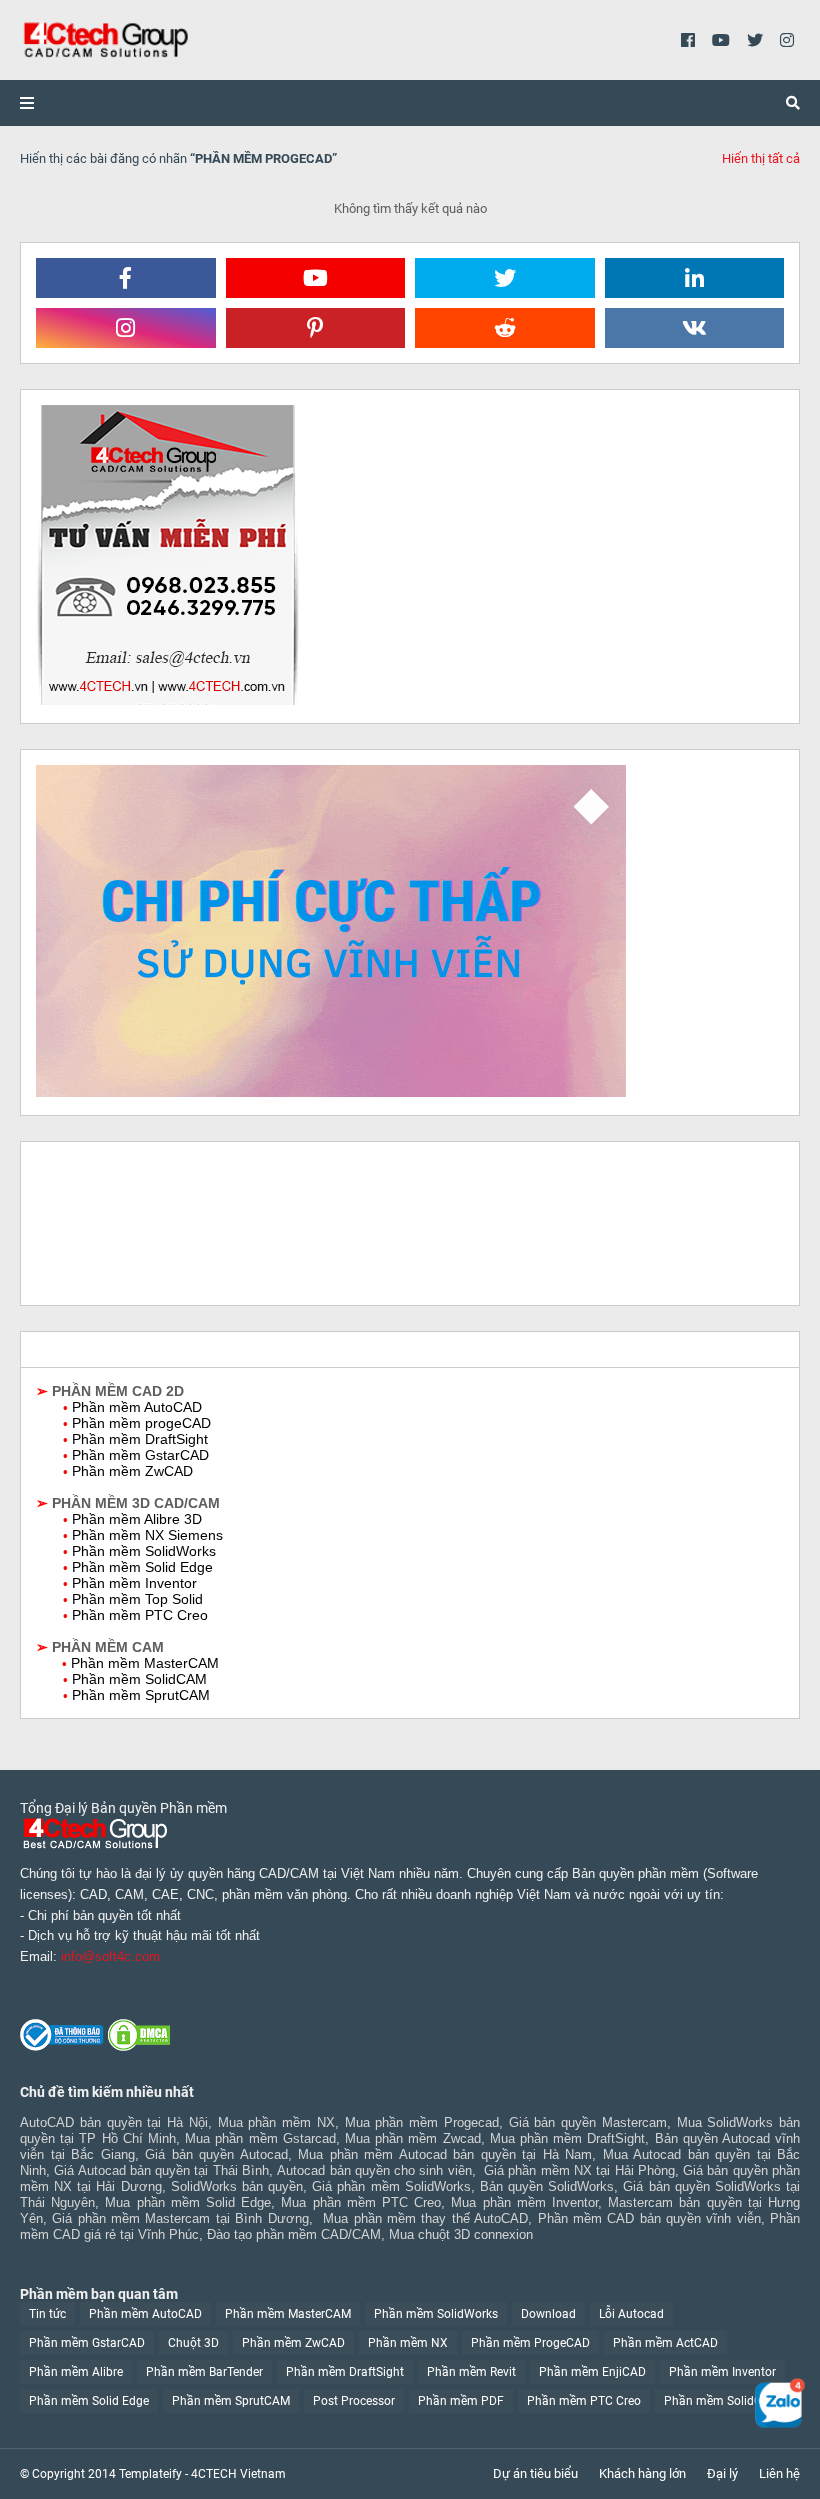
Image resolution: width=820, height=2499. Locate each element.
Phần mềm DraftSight (345, 2372)
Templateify (150, 2474)
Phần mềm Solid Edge (89, 2401)
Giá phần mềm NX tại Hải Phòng (579, 2170)
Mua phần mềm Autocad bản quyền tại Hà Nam (445, 2154)
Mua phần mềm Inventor (524, 2202)
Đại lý (722, 2473)
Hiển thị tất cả (761, 158)
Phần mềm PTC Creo (584, 2401)
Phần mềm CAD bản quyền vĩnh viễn (649, 2218)
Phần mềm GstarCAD (87, 2343)
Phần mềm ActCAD (665, 2343)
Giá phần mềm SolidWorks (391, 2186)
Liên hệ (779, 2473)
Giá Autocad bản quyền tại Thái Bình (161, 2170)
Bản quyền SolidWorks (547, 2186)
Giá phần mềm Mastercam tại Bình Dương (180, 2218)
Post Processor (354, 2401)
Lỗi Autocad (631, 2314)
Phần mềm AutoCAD (145, 2314)
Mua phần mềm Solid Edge (188, 2202)
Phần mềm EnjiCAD (592, 2372)
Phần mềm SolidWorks (436, 2314)
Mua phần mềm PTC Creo (361, 2202)
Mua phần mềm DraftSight (568, 2138)
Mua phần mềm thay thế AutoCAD (425, 2218)
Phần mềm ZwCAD (293, 2343)
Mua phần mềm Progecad (422, 2122)
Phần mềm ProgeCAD (530, 2343)
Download (548, 2314)
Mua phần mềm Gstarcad (260, 2138)
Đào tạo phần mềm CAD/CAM (294, 2234)
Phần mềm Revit (471, 2372)
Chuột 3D (193, 2343)
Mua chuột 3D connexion (461, 2234)
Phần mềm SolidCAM (722, 2401)
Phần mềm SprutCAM (231, 2401)
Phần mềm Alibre (76, 2372)
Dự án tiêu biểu (535, 2473)
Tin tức (47, 2314)
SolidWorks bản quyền (237, 2186)
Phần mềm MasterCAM (288, 2314)
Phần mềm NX (408, 2343)
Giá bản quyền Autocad (216, 2154)
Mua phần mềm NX (276, 2122)
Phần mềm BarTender (204, 2372)
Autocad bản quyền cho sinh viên (374, 2170)
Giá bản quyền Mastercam (588, 2122)
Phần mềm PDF (461, 2401)
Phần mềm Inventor (722, 2372)
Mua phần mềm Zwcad (413, 2138)
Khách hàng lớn (642, 2473)
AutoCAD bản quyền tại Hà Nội (114, 2122)
